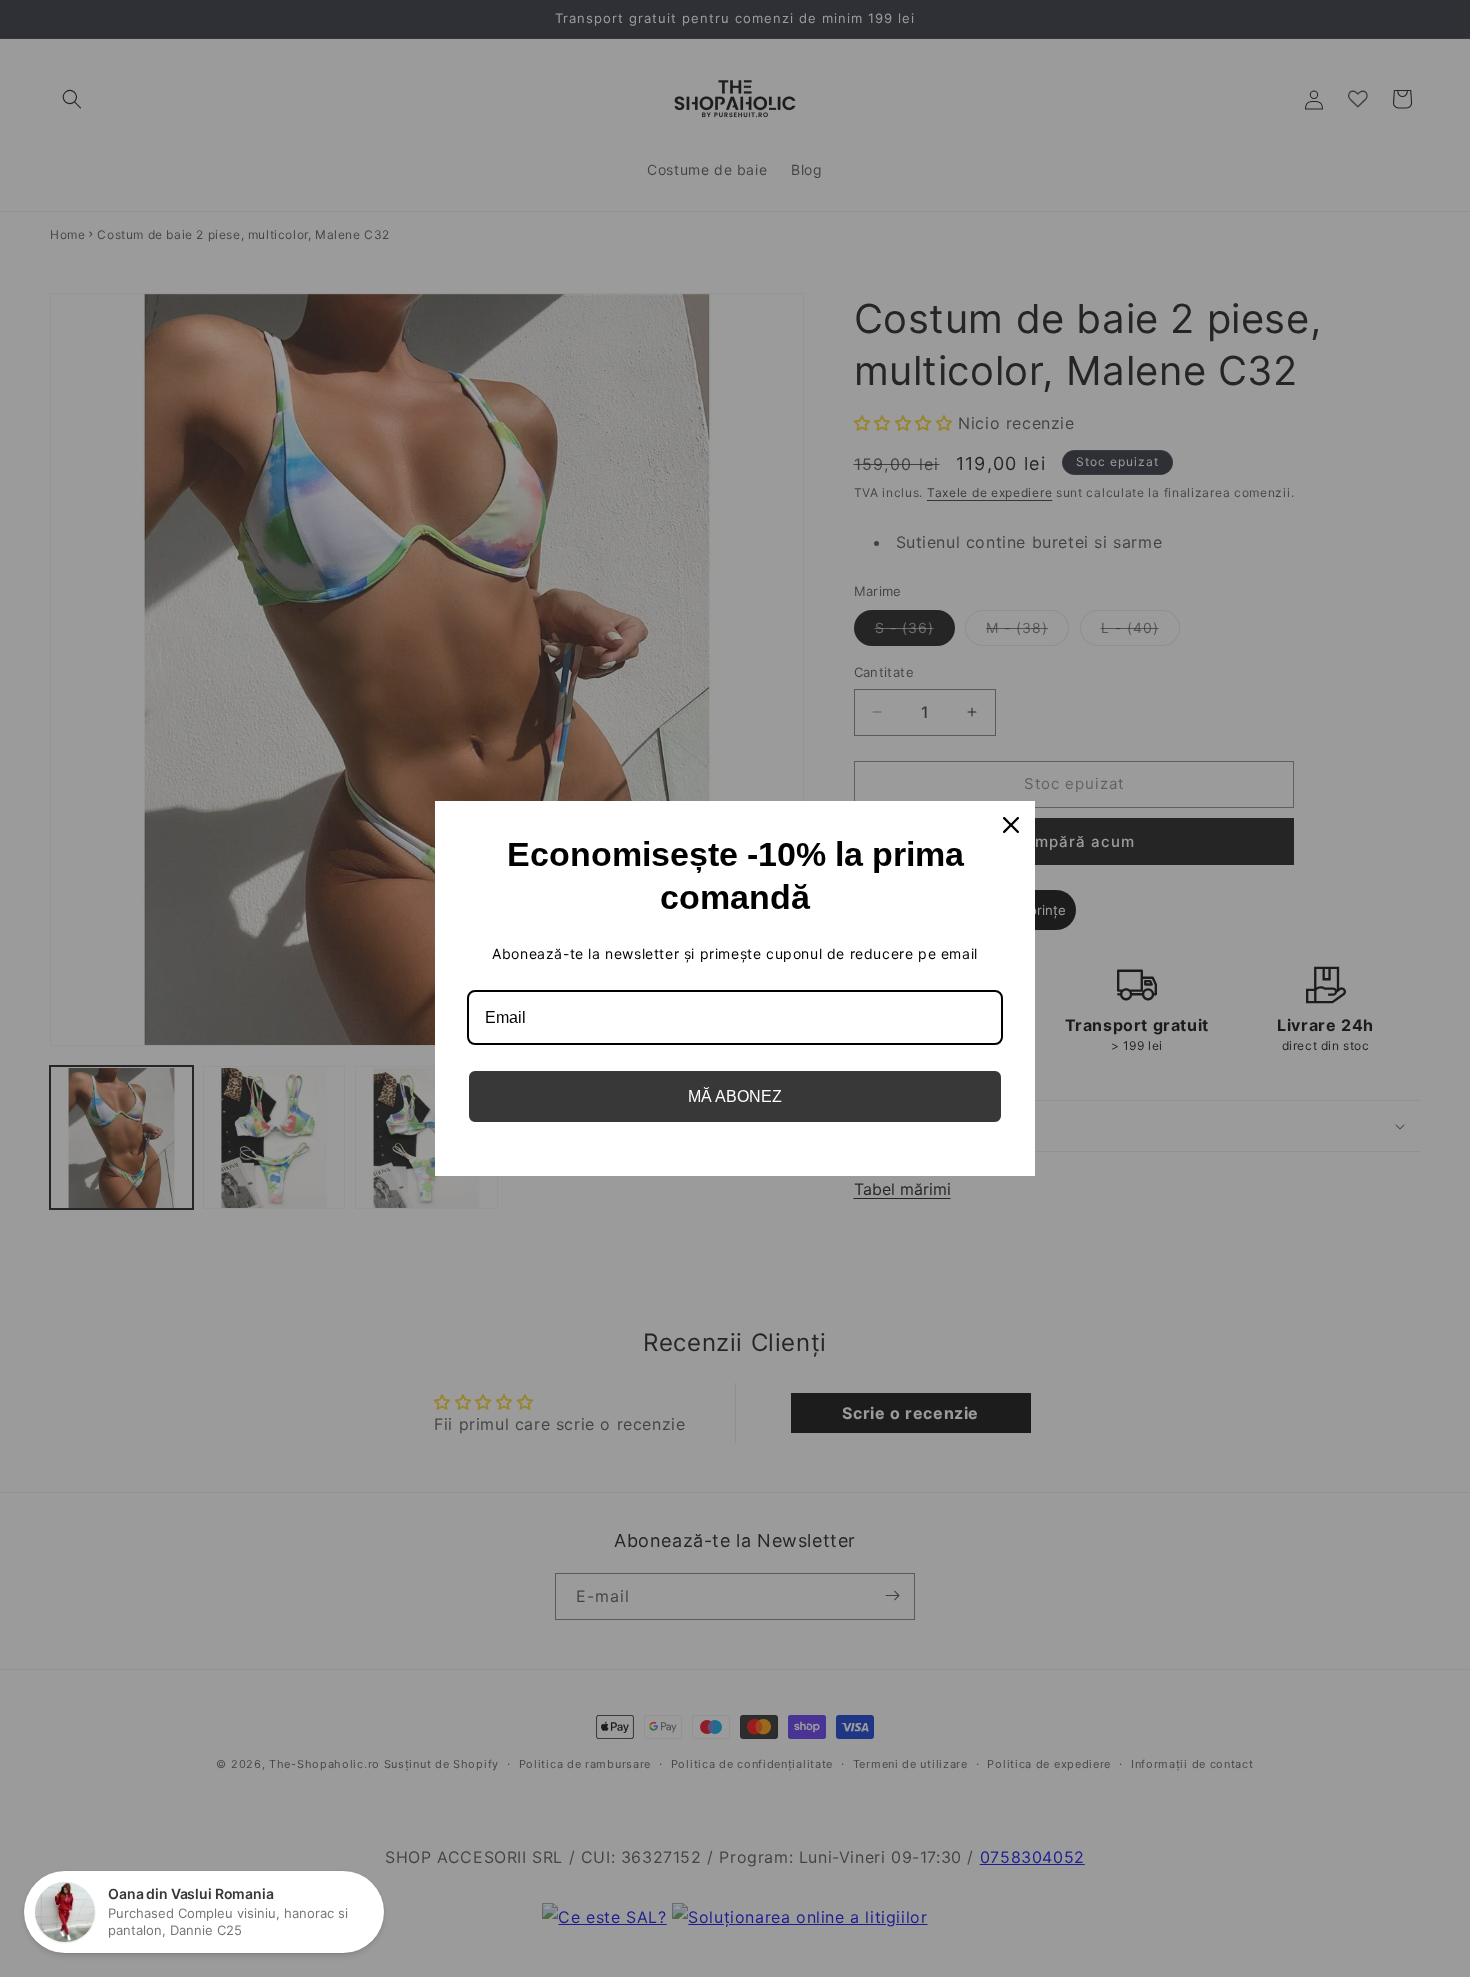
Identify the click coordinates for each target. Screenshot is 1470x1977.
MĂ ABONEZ (735, 1096)
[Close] (1011, 825)
